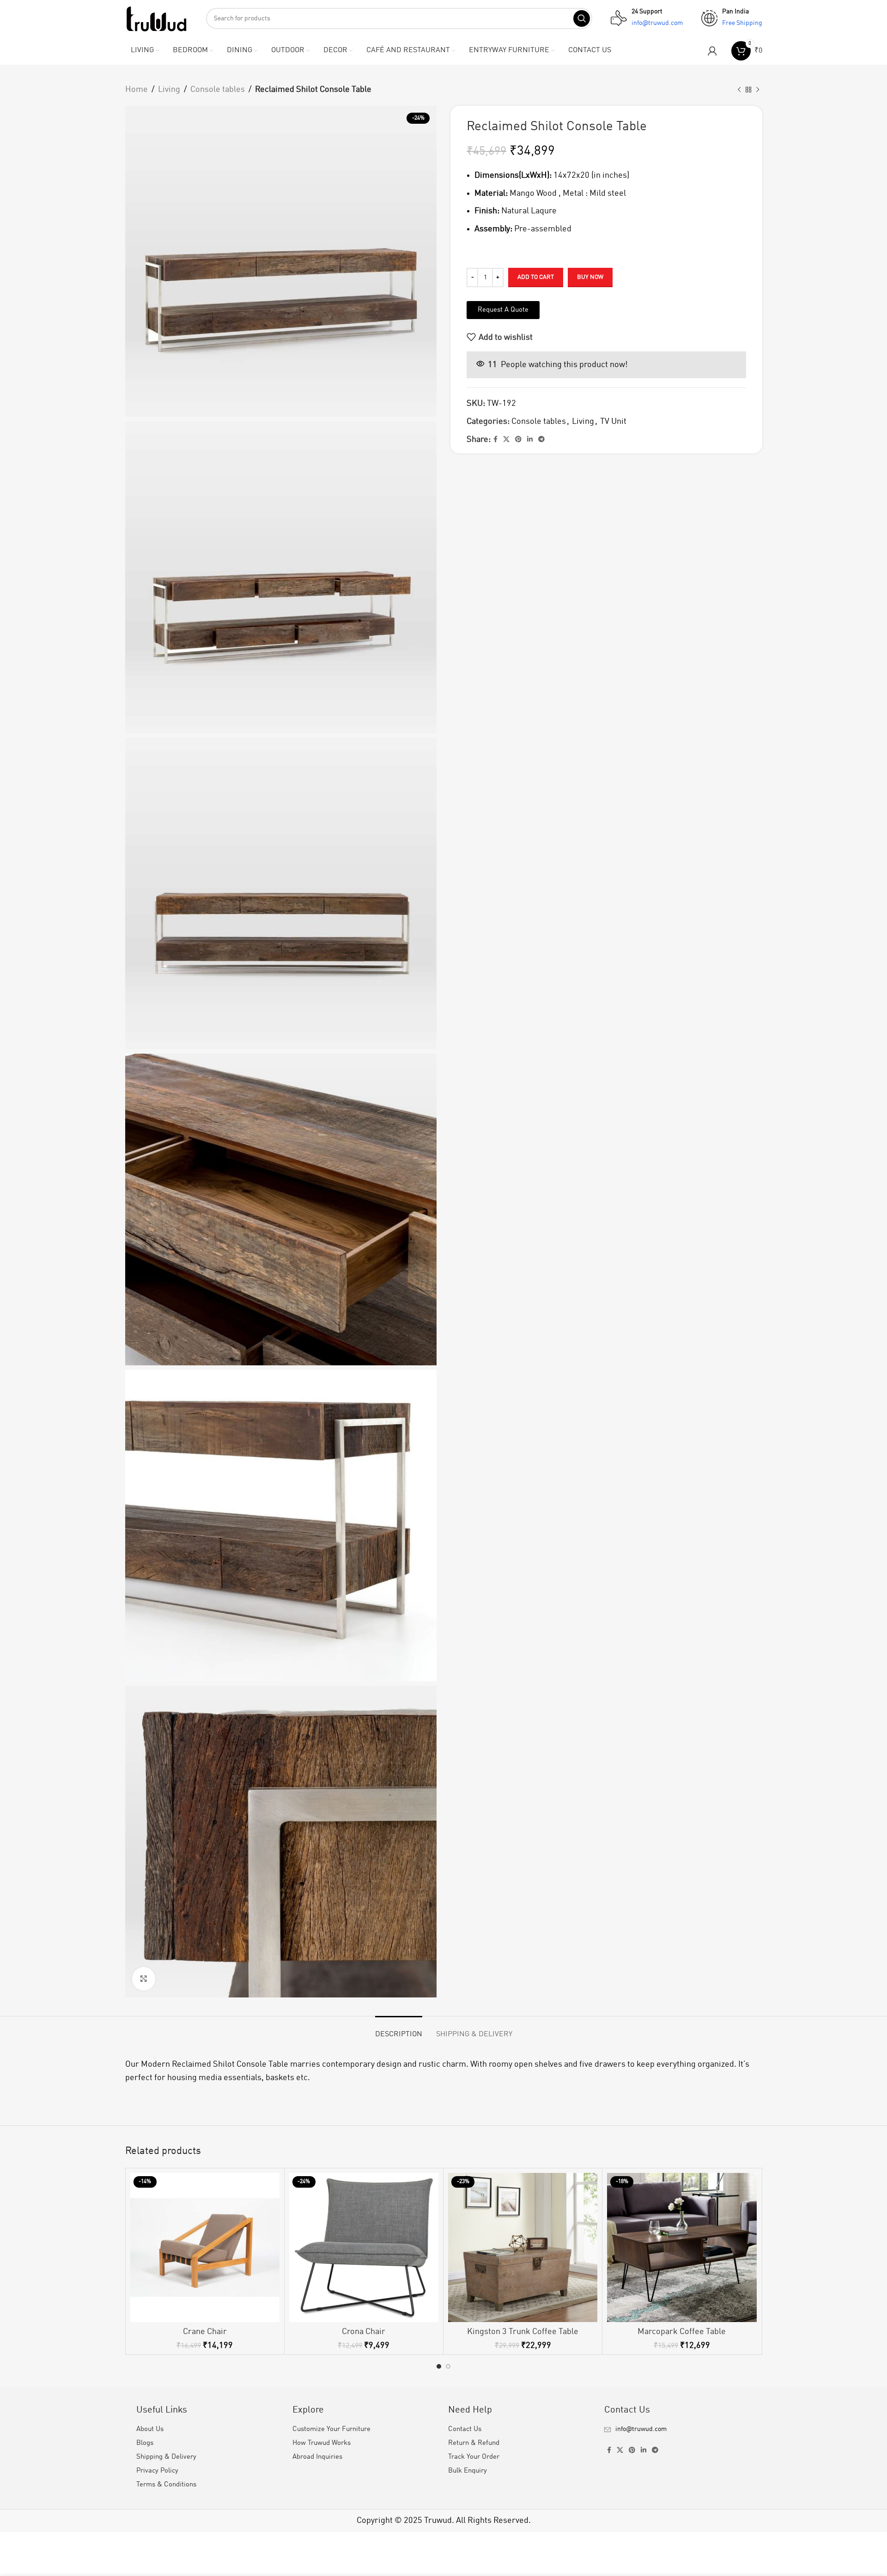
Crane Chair (205, 2332)
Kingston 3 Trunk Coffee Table (523, 2332)
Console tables (218, 90)
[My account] (712, 51)
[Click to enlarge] (144, 1979)
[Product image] (205, 2247)
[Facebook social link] (495, 440)
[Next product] (758, 90)
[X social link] (506, 440)
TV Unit (613, 422)
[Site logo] (156, 18)
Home (137, 90)
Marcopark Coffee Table (682, 2332)
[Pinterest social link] (518, 440)
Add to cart (536, 277)
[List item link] (678, 2429)
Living (169, 90)
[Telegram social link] (541, 440)
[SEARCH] (582, 18)
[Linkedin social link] (530, 440)
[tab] (399, 2030)
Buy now (590, 277)
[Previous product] (739, 90)
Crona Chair (364, 2332)
